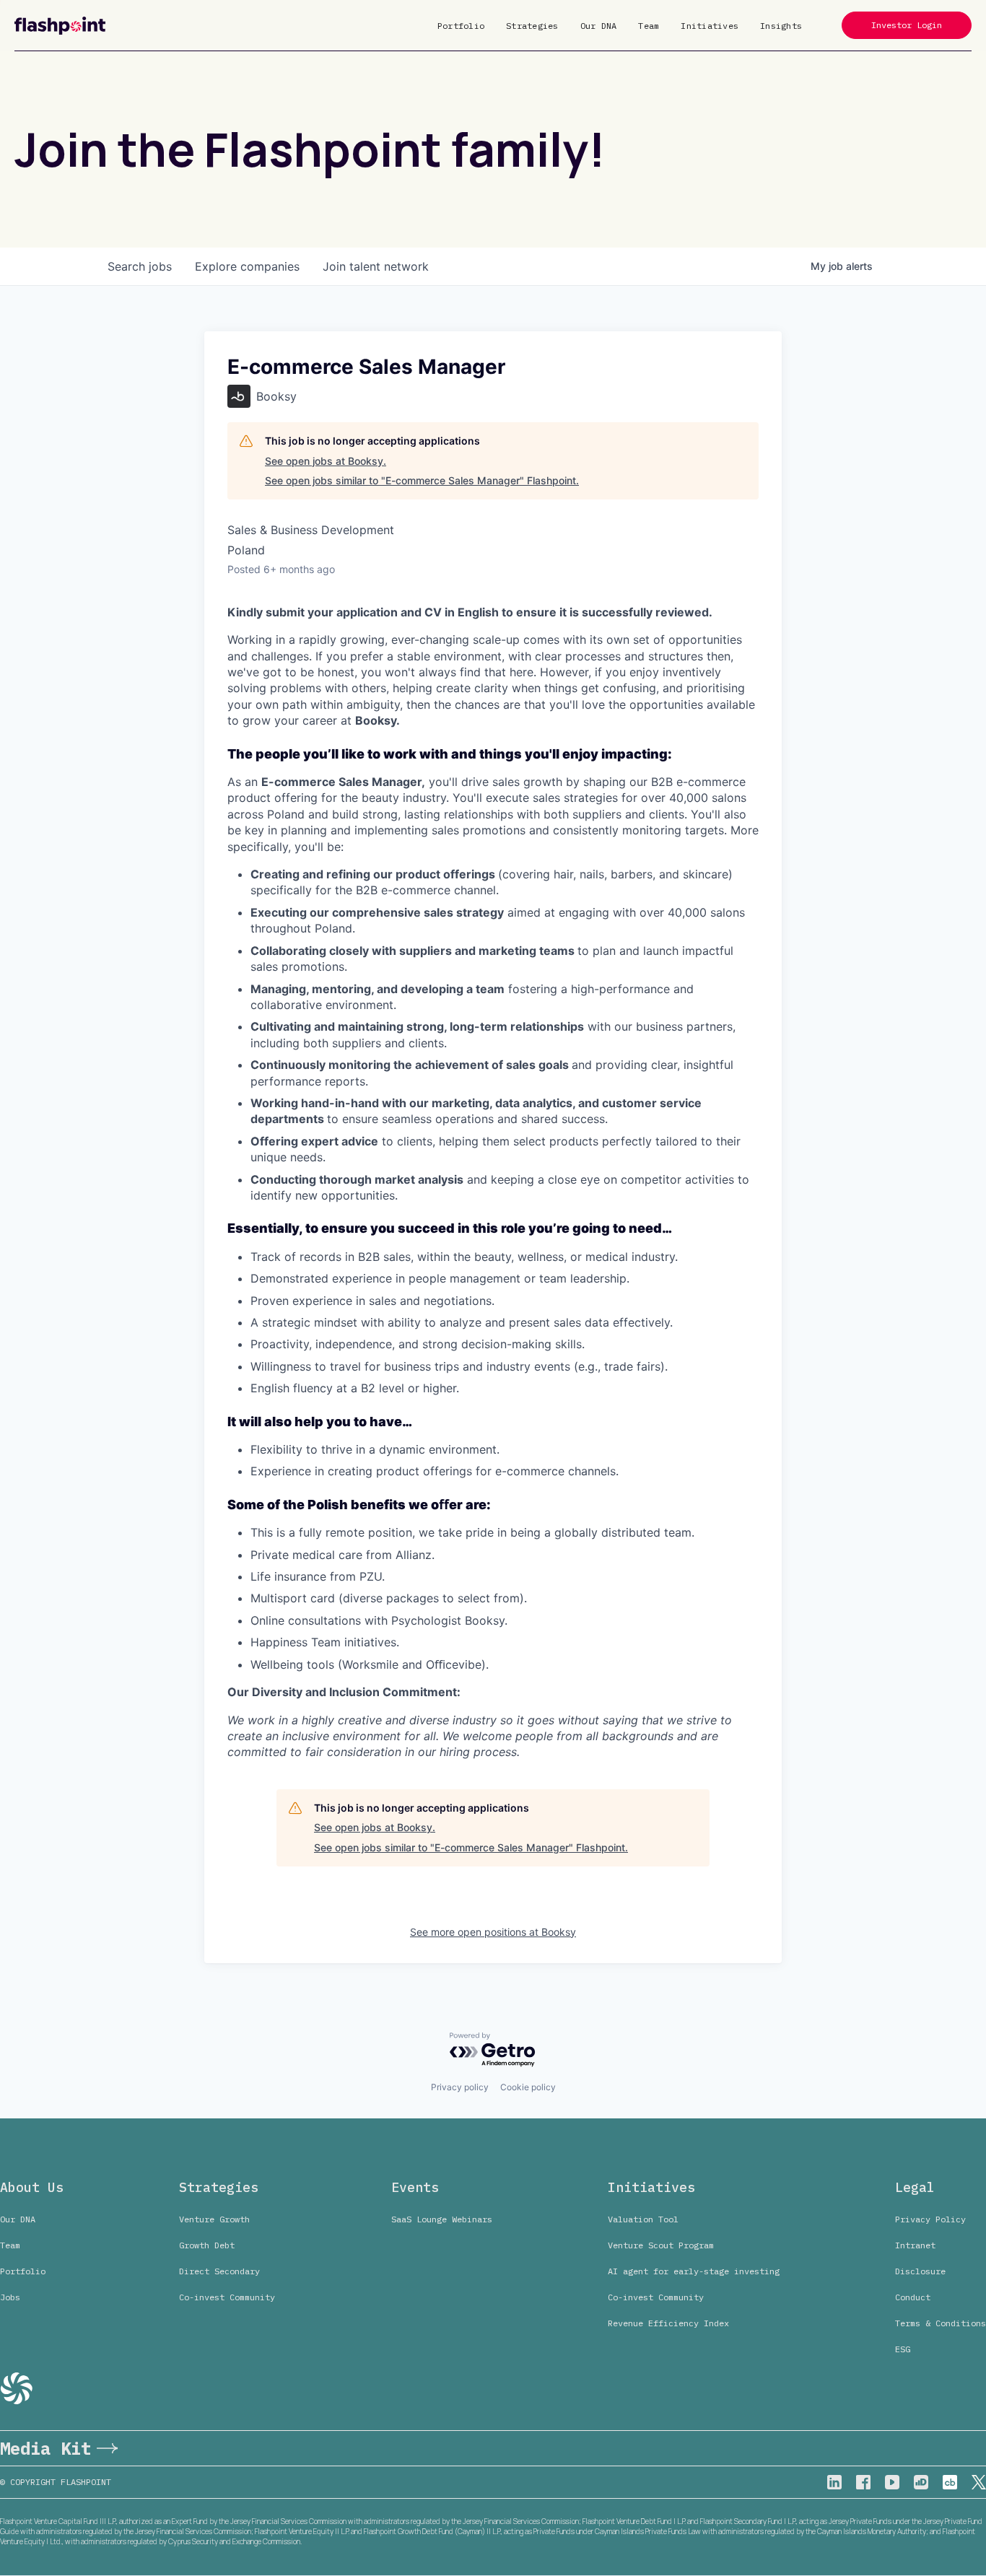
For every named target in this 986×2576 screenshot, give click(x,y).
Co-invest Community (227, 2297)
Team (649, 26)
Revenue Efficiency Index (668, 2323)
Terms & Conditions (941, 2323)
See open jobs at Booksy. (326, 461)
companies (247, 266)
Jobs (10, 2297)
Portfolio (461, 26)
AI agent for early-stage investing (694, 2271)
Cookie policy (528, 2087)
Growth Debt (207, 2245)
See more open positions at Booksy (493, 1932)
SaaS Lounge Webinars (442, 2219)
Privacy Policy (930, 2219)
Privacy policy (460, 2087)
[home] (60, 26)
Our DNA (599, 26)
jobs (140, 266)
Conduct (913, 2297)
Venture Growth (214, 2219)
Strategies (532, 26)
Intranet (915, 2245)
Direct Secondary (219, 2271)
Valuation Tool (643, 2219)
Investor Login (907, 25)
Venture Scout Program (661, 2245)
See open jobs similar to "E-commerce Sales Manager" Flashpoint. (422, 480)
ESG (903, 2349)
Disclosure (920, 2271)
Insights (781, 26)
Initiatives (710, 26)
